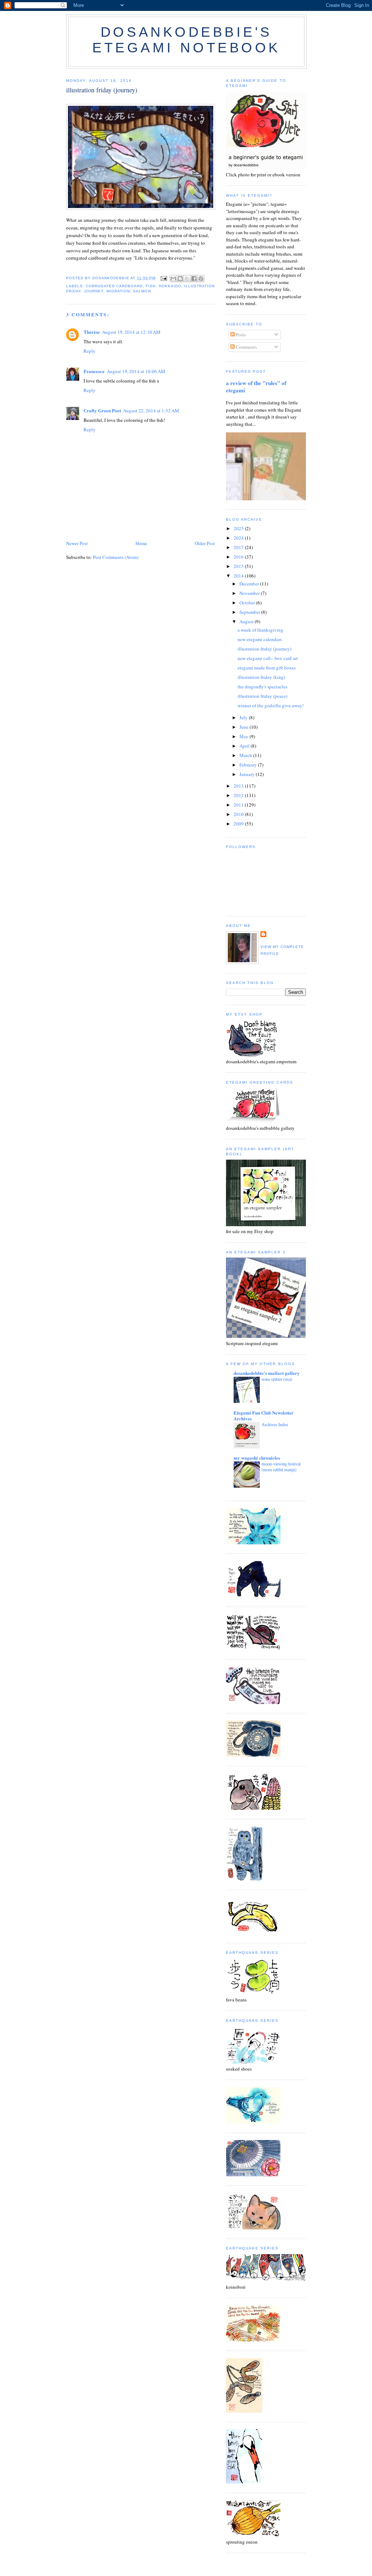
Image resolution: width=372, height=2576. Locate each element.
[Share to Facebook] (194, 279)
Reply (90, 351)
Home (141, 543)
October (248, 603)
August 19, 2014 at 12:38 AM (131, 332)
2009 (239, 824)
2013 (239, 786)
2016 (239, 557)
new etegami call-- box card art (268, 658)
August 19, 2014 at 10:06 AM (136, 371)
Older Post (205, 543)
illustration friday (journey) (264, 649)
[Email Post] (164, 278)
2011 (239, 805)
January (248, 774)
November (250, 593)
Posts (240, 335)
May (244, 736)
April (245, 746)
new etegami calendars (260, 639)
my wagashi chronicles (257, 1458)
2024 (239, 538)
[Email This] (173, 279)
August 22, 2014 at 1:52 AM (151, 411)
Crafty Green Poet (102, 410)
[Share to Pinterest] (201, 279)
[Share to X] (187, 279)
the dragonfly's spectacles (262, 687)
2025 (239, 528)
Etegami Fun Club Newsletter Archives (264, 1415)
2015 (239, 566)
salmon (142, 291)
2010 (239, 814)
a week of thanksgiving (260, 630)
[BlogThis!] (180, 279)
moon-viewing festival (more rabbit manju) (281, 1467)
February (249, 765)
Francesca (94, 371)
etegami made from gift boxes (267, 668)
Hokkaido (170, 286)
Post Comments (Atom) (116, 557)
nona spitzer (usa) (277, 1379)
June (244, 727)
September (250, 612)
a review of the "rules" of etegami (256, 387)
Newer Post (77, 543)
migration (118, 291)
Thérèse (92, 332)
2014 (239, 576)
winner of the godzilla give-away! (271, 705)
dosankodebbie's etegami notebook (186, 40)
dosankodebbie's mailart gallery (267, 1373)
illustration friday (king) (261, 677)
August (247, 621)
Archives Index (275, 1424)
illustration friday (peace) (262, 696)
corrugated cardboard (114, 286)
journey (94, 291)
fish (151, 286)
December (250, 584)
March (246, 755)
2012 (239, 795)
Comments (246, 347)
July (244, 717)
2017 (239, 547)
